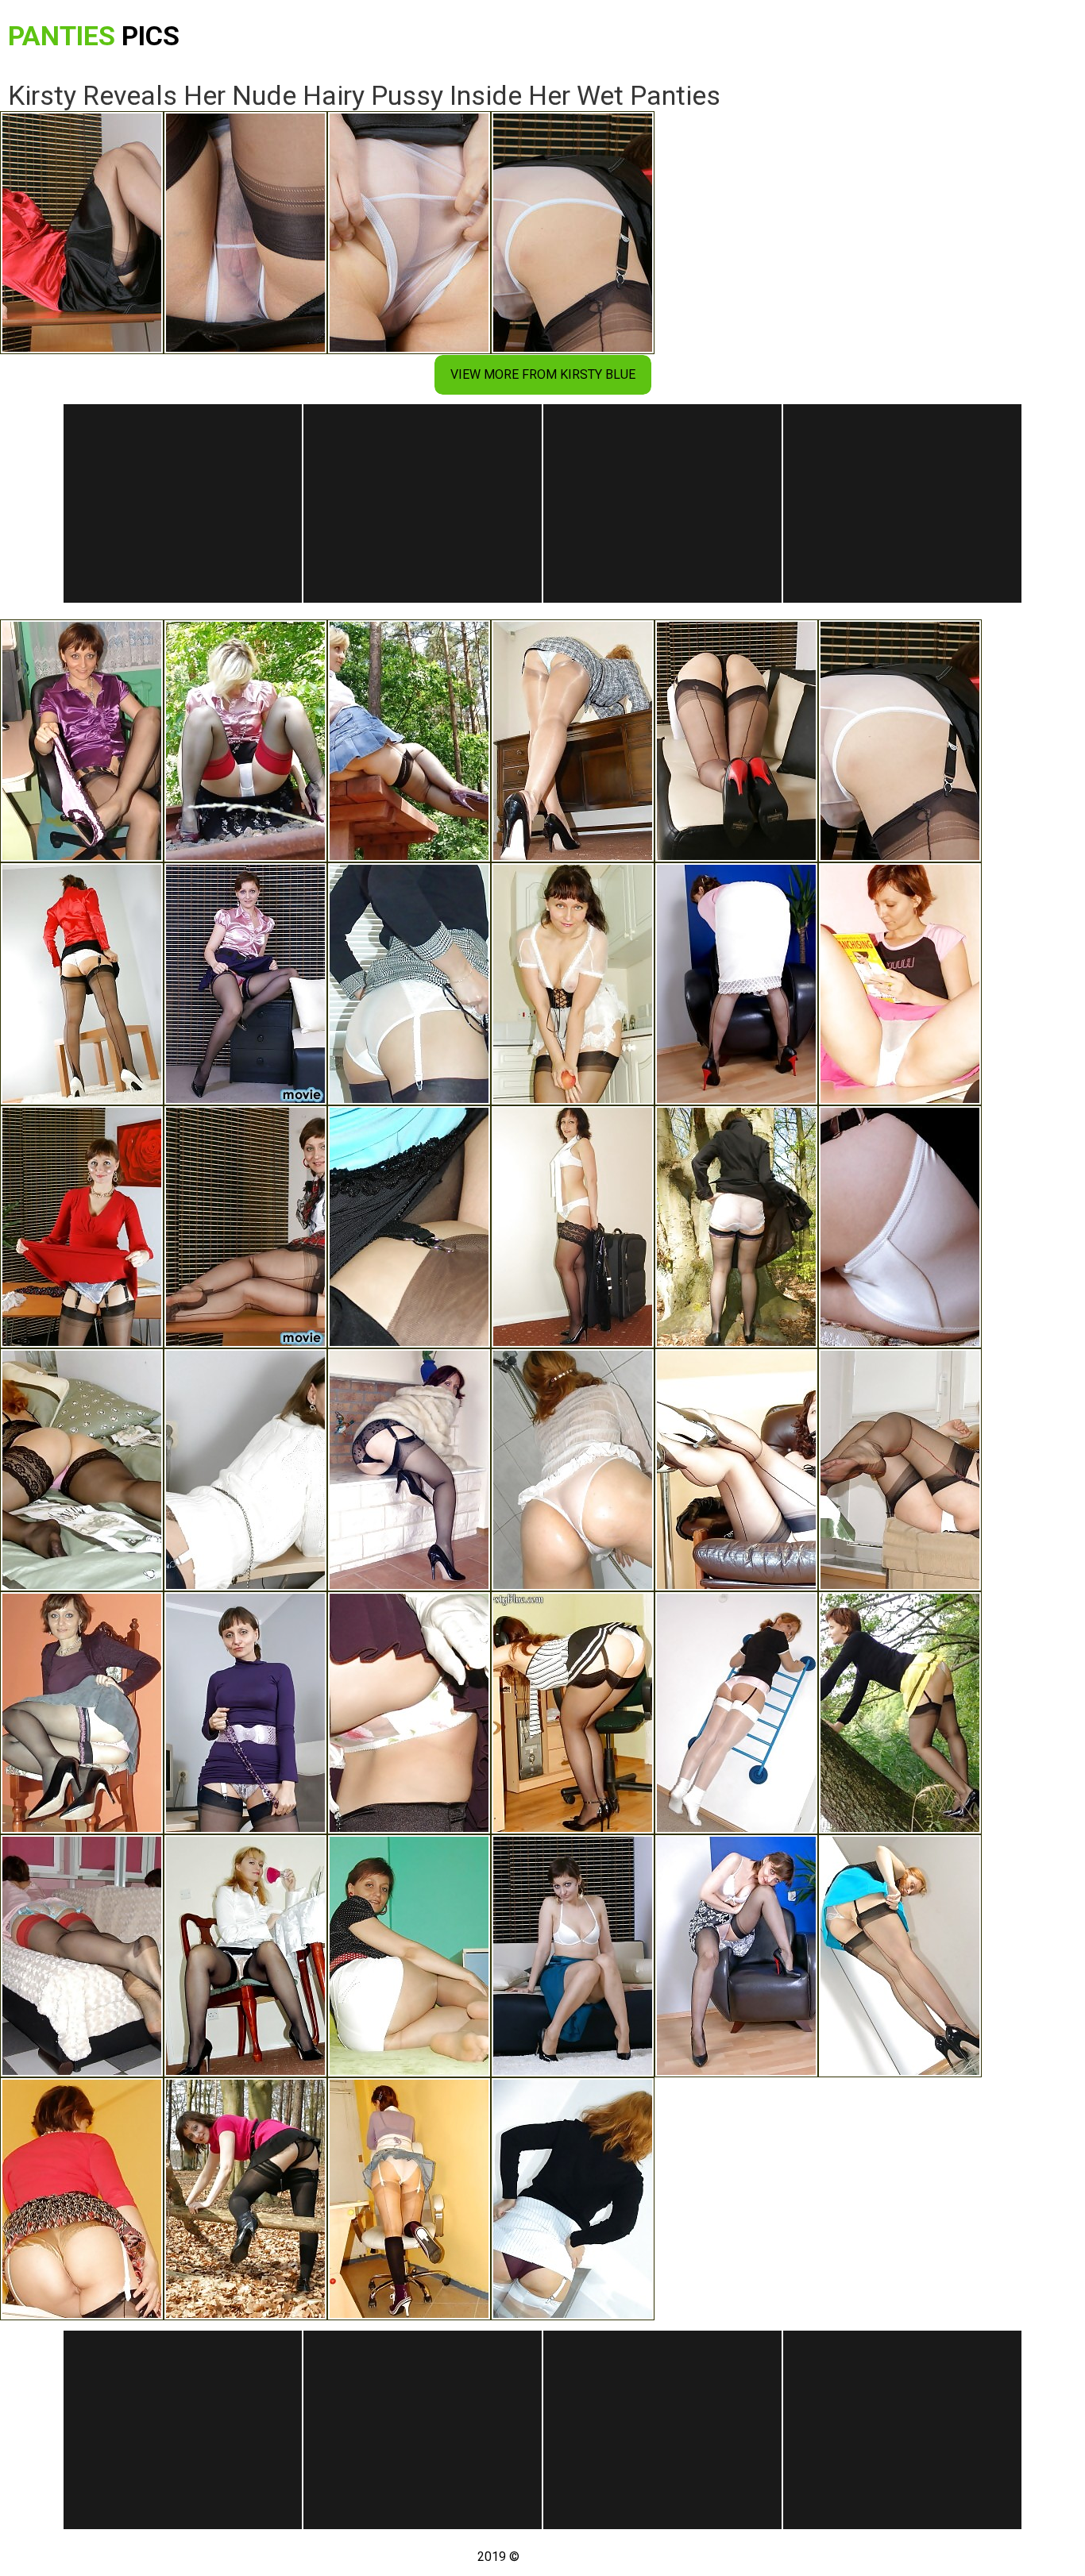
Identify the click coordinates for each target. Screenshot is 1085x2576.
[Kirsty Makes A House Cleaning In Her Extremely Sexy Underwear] (573, 984)
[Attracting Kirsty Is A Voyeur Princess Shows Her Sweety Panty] (736, 1227)
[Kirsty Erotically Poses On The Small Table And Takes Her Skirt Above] (82, 984)
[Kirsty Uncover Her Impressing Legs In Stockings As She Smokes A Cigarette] (736, 1470)
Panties (94, 36)
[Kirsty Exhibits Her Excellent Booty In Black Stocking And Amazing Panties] (900, 1227)
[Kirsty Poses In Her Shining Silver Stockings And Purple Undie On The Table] (573, 2199)
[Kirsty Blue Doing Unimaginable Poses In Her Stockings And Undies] (736, 1713)
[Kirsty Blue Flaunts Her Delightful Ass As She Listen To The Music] (573, 1713)
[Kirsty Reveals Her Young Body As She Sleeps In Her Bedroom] (245, 2199)
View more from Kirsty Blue (543, 374)
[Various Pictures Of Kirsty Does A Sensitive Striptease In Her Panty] (82, 1470)
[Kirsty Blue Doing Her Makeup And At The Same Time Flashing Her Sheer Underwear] (245, 1956)
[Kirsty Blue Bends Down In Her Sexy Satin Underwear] (245, 984)
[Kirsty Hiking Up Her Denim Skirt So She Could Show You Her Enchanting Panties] (409, 2199)
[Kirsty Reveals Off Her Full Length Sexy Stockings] (900, 1956)
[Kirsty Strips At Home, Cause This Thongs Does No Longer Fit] (736, 984)
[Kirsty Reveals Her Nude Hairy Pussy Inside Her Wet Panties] (900, 741)
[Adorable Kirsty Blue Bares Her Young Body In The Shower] (573, 1470)
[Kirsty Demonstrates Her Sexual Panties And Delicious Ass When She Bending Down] (245, 1713)
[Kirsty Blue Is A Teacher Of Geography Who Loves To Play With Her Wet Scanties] (245, 1227)
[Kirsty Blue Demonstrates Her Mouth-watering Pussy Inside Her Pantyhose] (409, 1956)
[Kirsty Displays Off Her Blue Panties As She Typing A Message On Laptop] (573, 741)
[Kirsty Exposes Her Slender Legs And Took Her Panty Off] (409, 1227)
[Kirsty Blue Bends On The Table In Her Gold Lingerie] (82, 2199)
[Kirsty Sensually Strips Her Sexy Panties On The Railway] (245, 741)
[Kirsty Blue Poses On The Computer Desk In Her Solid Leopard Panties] (245, 1470)
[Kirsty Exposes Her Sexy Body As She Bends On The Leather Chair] (736, 1956)
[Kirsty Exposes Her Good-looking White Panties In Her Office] (409, 984)
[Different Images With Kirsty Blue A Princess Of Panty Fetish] (82, 1956)
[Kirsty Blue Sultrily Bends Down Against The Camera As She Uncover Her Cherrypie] (82, 1713)
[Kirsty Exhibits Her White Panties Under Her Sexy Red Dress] (82, 1227)
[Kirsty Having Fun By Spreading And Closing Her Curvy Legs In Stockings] (900, 1470)
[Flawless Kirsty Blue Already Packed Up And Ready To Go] (573, 1227)
